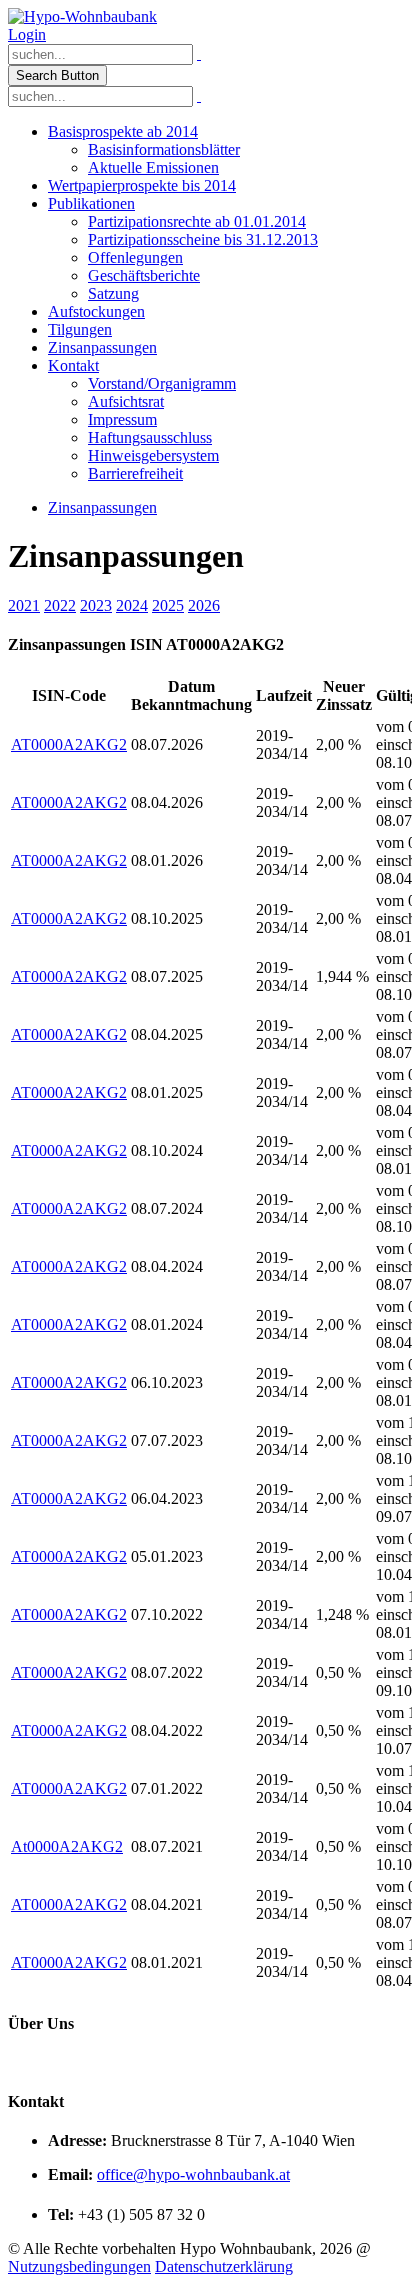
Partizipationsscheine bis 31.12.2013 (203, 239)
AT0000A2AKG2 (69, 744)
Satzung (113, 293)
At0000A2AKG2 (67, 1846)
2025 (168, 605)
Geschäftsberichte (144, 275)
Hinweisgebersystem (153, 455)
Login (27, 34)
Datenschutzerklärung (224, 2266)
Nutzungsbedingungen (79, 2266)
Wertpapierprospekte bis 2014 (142, 185)
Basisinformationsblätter (164, 149)
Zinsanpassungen (102, 347)
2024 (132, 605)
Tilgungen (80, 329)
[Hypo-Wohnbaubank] (82, 16)
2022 (60, 605)
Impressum (122, 419)
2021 (24, 605)
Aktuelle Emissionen (153, 167)
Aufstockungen (96, 311)
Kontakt (73, 365)
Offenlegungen (135, 257)
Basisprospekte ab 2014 (123, 131)
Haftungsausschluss (150, 437)
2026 (204, 605)
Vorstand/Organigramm (162, 383)
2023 (96, 605)
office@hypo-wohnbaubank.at (193, 2174)
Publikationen (91, 203)
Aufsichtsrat (126, 401)
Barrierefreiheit (135, 473)
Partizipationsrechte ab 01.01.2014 (197, 221)
